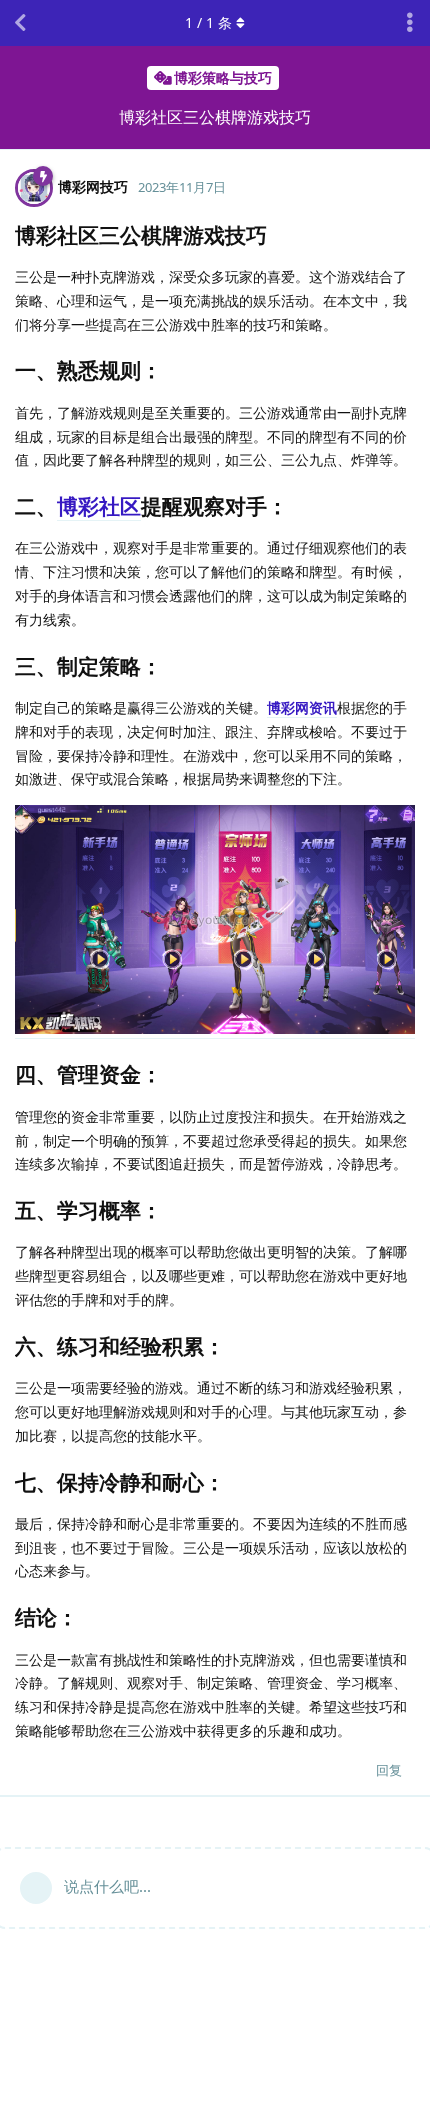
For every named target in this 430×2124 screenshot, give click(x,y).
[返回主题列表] (20, 23)
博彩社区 (99, 506)
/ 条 (208, 22)
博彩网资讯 (302, 707)
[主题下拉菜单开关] (410, 23)
